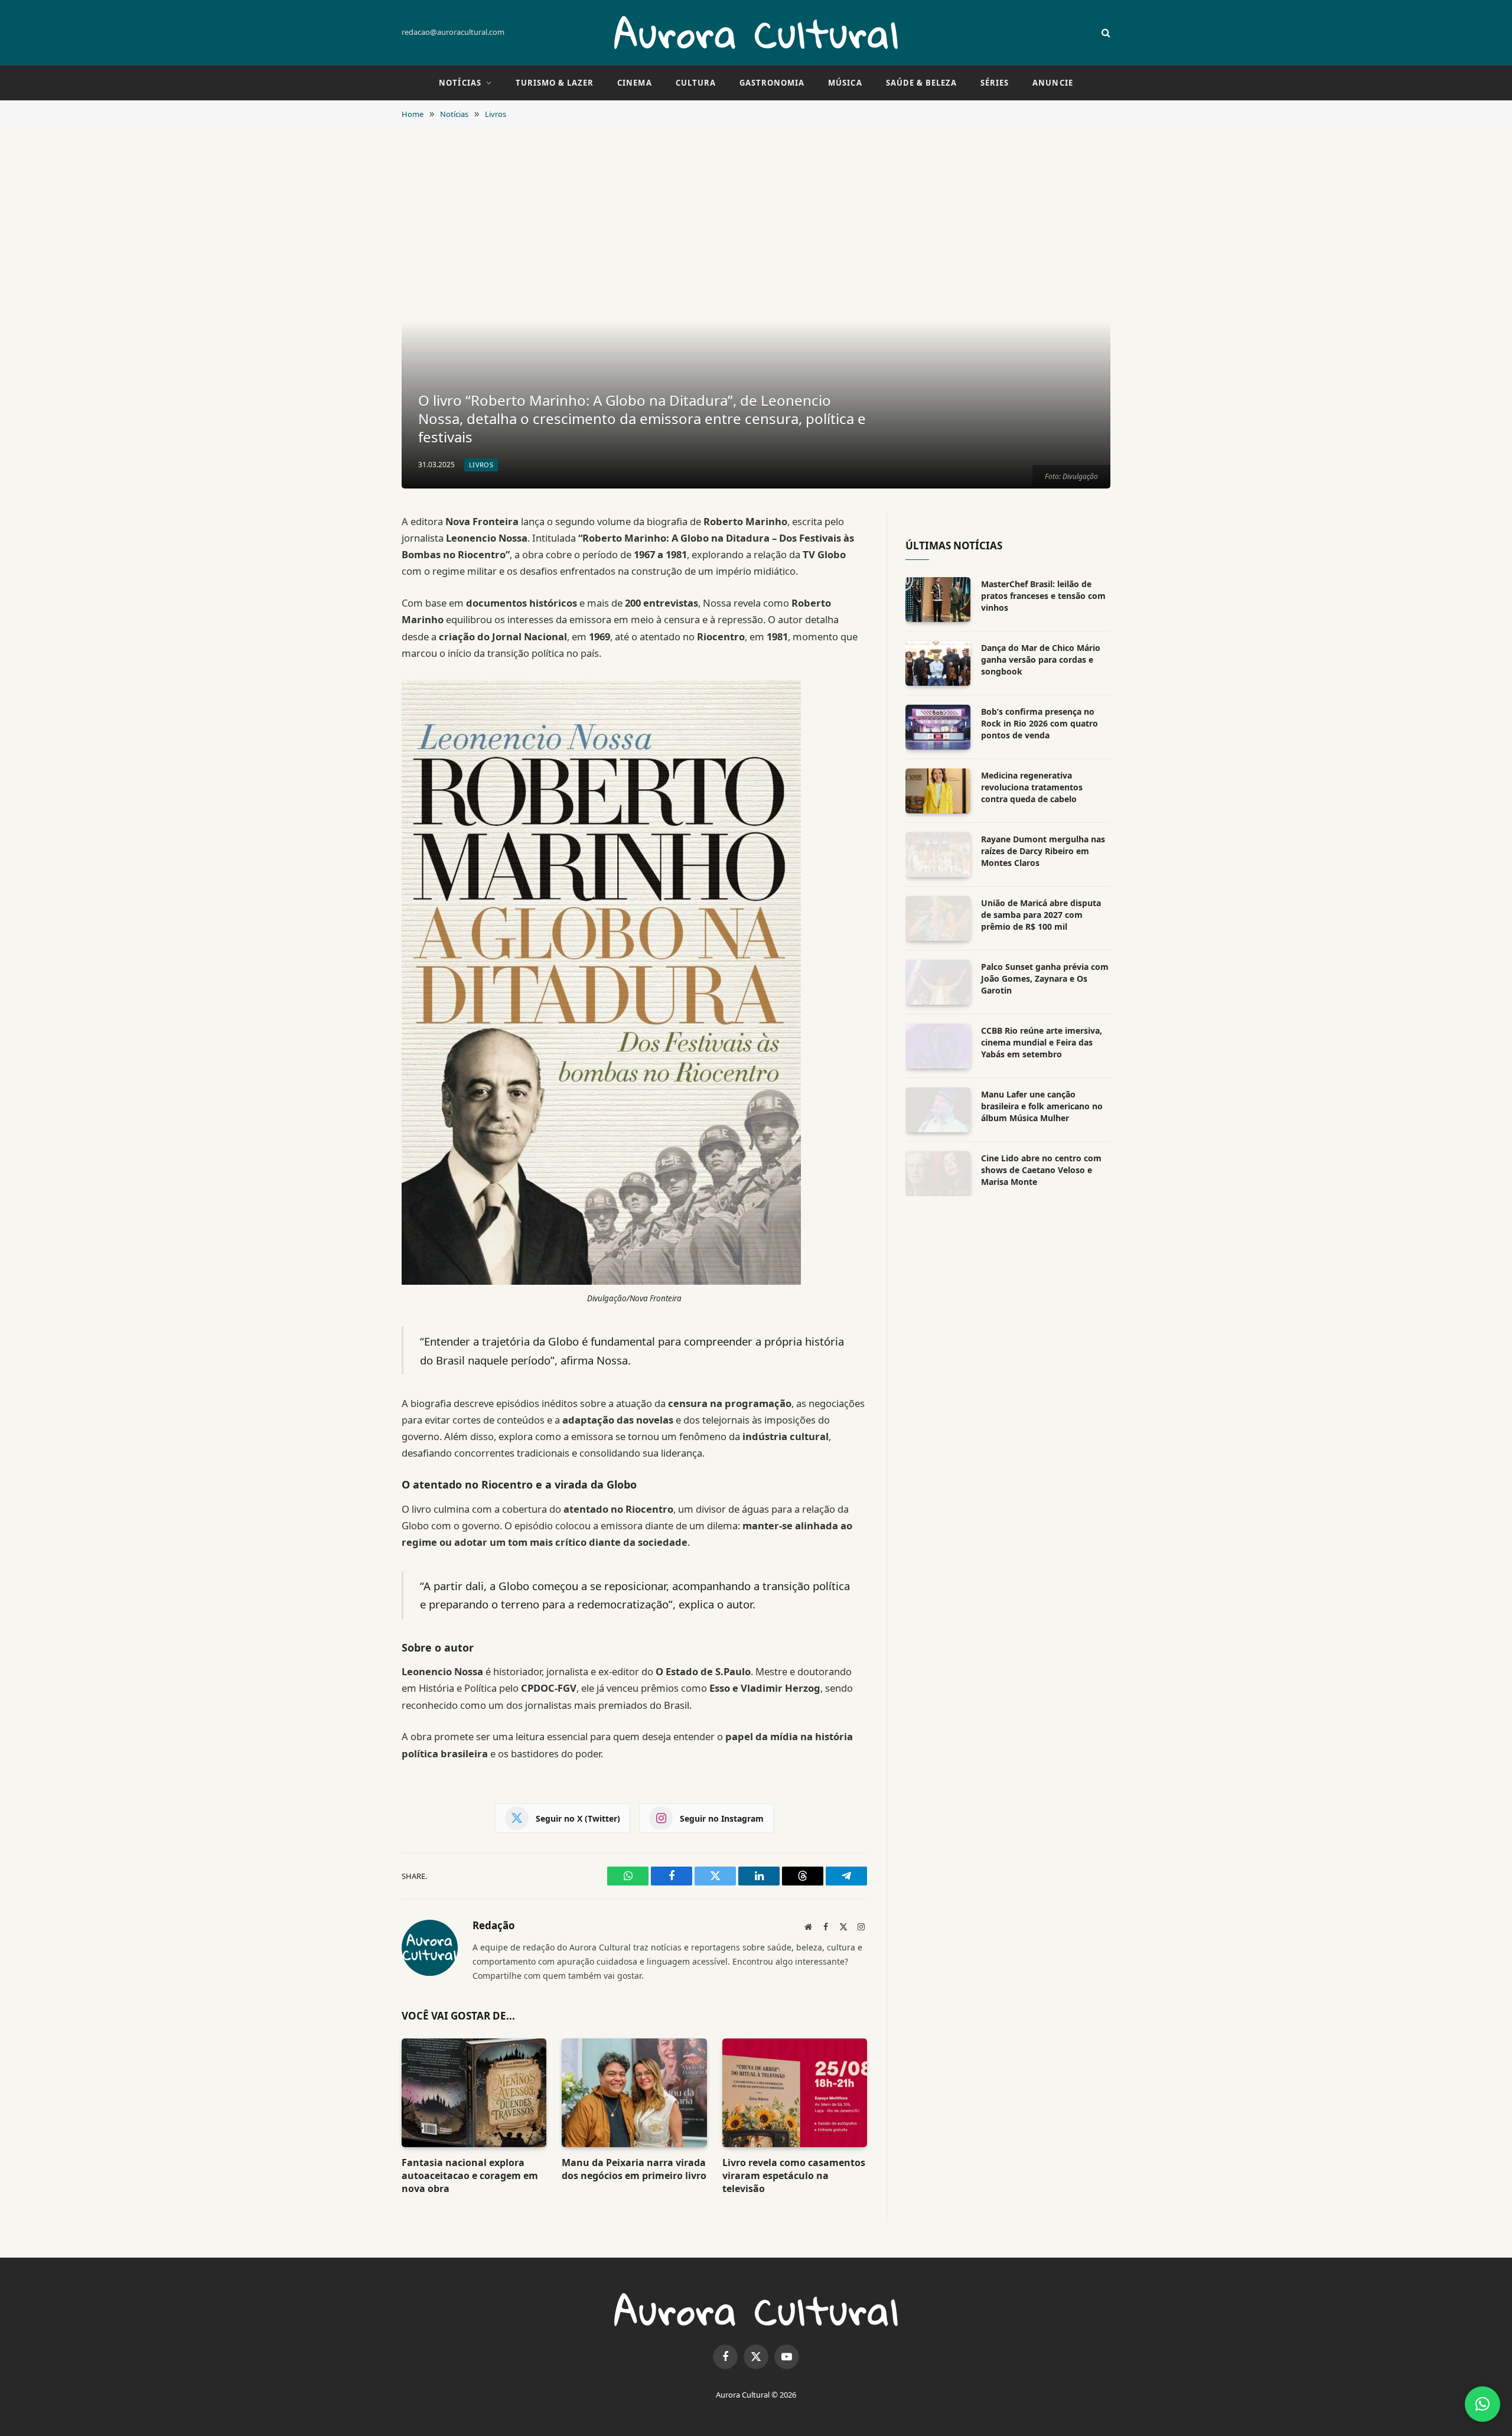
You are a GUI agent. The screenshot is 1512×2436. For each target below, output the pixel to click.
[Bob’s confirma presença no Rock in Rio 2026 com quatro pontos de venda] (938, 727)
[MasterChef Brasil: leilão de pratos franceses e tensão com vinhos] (938, 600)
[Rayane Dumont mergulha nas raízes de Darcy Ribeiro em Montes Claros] (938, 855)
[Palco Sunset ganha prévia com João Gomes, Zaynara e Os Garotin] (938, 982)
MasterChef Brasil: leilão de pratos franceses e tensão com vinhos (1043, 596)
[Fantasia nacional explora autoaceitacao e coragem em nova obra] (474, 2093)
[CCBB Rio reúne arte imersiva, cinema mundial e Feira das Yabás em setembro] (938, 1046)
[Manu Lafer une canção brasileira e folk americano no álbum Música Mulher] (938, 1110)
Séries (995, 83)
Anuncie (1052, 83)
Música (845, 83)
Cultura (696, 83)
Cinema (634, 83)
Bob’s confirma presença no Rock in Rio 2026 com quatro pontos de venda (1039, 723)
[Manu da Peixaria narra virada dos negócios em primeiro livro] (634, 2093)
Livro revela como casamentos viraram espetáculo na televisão (794, 2176)
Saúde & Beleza (922, 83)
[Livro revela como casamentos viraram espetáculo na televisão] (795, 2093)
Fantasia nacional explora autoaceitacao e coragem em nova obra (470, 2176)
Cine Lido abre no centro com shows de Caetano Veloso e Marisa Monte (1041, 1170)
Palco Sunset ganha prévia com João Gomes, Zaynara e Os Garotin (1045, 978)
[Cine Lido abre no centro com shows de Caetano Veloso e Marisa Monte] (938, 1174)
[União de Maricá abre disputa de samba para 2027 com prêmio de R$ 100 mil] (938, 919)
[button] (1482, 2404)
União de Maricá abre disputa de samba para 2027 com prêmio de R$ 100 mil (1041, 915)
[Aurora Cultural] (756, 32)
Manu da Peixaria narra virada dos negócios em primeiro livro (634, 2169)
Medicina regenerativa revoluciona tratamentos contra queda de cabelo (1032, 787)
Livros (481, 465)
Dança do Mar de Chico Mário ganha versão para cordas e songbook (1041, 660)
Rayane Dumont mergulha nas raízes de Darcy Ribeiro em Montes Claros (1043, 851)
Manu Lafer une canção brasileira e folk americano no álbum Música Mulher (1042, 1106)
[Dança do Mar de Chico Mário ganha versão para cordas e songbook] (938, 663)
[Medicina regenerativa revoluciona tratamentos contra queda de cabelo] (938, 791)
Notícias (460, 83)
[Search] (1105, 33)
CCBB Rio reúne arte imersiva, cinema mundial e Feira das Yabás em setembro (1042, 1042)
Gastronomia (772, 83)
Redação (494, 1926)
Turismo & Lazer (555, 83)
